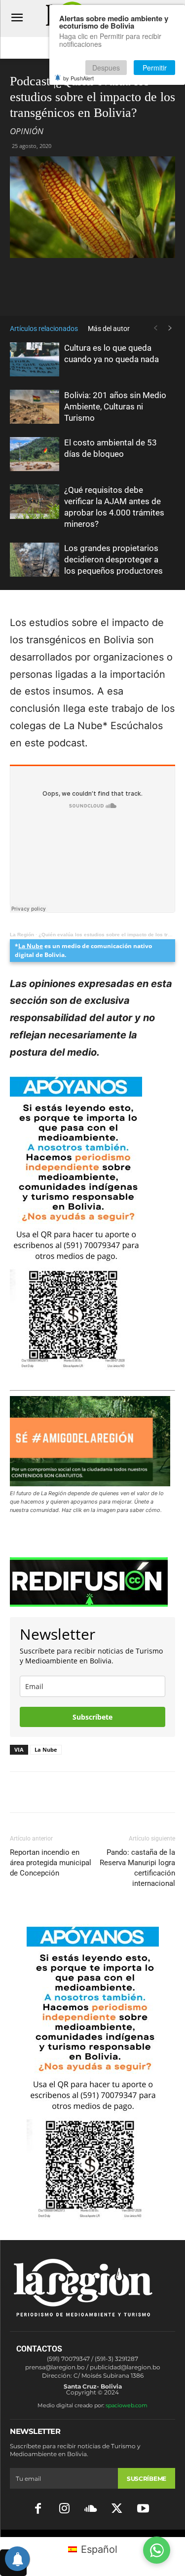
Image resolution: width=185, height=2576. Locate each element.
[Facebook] (63, 292)
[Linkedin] (131, 292)
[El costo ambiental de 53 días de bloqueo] (35, 454)
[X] (85, 292)
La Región (22, 935)
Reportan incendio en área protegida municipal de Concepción (51, 1863)
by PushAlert (78, 78)
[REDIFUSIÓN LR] (92, 1582)
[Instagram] (64, 2509)
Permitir (155, 68)
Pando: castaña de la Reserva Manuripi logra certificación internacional (137, 1868)
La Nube (31, 946)
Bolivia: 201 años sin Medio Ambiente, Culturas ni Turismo (115, 406)
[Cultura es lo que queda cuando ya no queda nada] (35, 359)
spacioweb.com (127, 2405)
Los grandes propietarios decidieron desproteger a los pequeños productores (113, 559)
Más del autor (109, 329)
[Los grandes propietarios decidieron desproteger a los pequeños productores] (35, 560)
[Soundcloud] (91, 2509)
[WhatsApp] (108, 292)
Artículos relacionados (44, 329)
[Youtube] (143, 2509)
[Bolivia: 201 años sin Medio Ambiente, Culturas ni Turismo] (35, 407)
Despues (106, 68)
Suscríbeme (147, 2479)
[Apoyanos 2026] (93, 2216)
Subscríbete (92, 1717)
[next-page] (170, 328)
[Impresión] (153, 292)
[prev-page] (155, 328)
